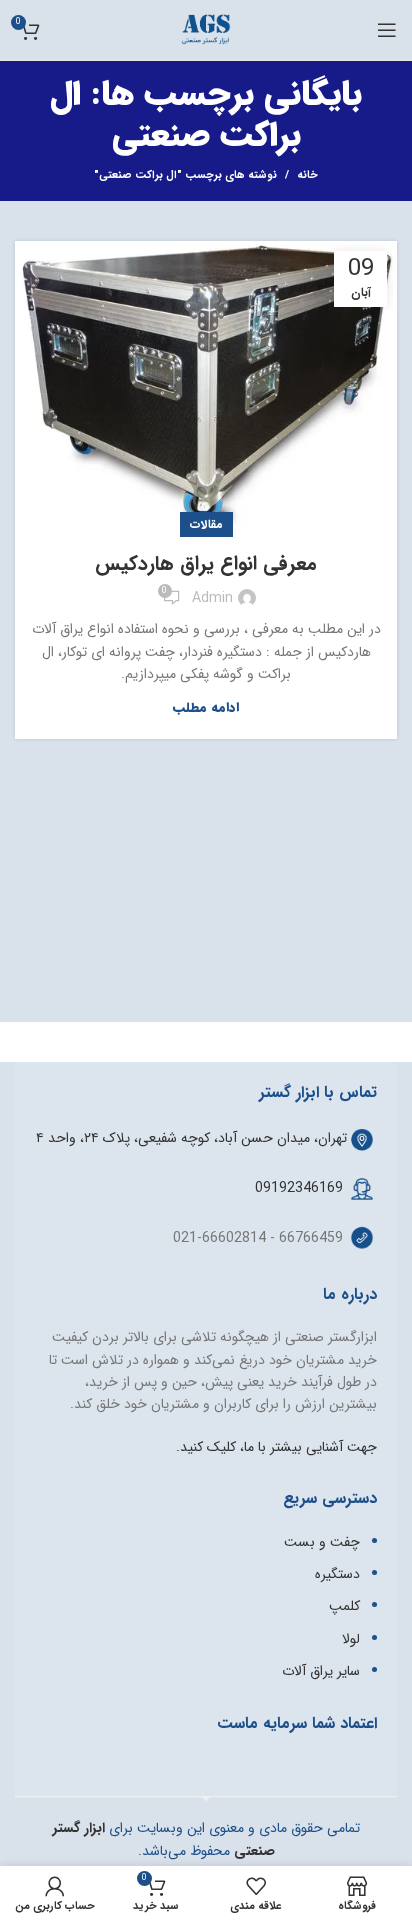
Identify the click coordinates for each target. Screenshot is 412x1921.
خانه (307, 176)
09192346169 (299, 1188)
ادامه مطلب (206, 707)
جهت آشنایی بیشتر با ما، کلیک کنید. (276, 1447)
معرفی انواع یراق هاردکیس (206, 563)
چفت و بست (322, 1542)
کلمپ (344, 1606)
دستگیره (337, 1574)
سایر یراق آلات (321, 1671)
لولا (351, 1639)
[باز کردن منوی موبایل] (387, 30)
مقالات (206, 524)
